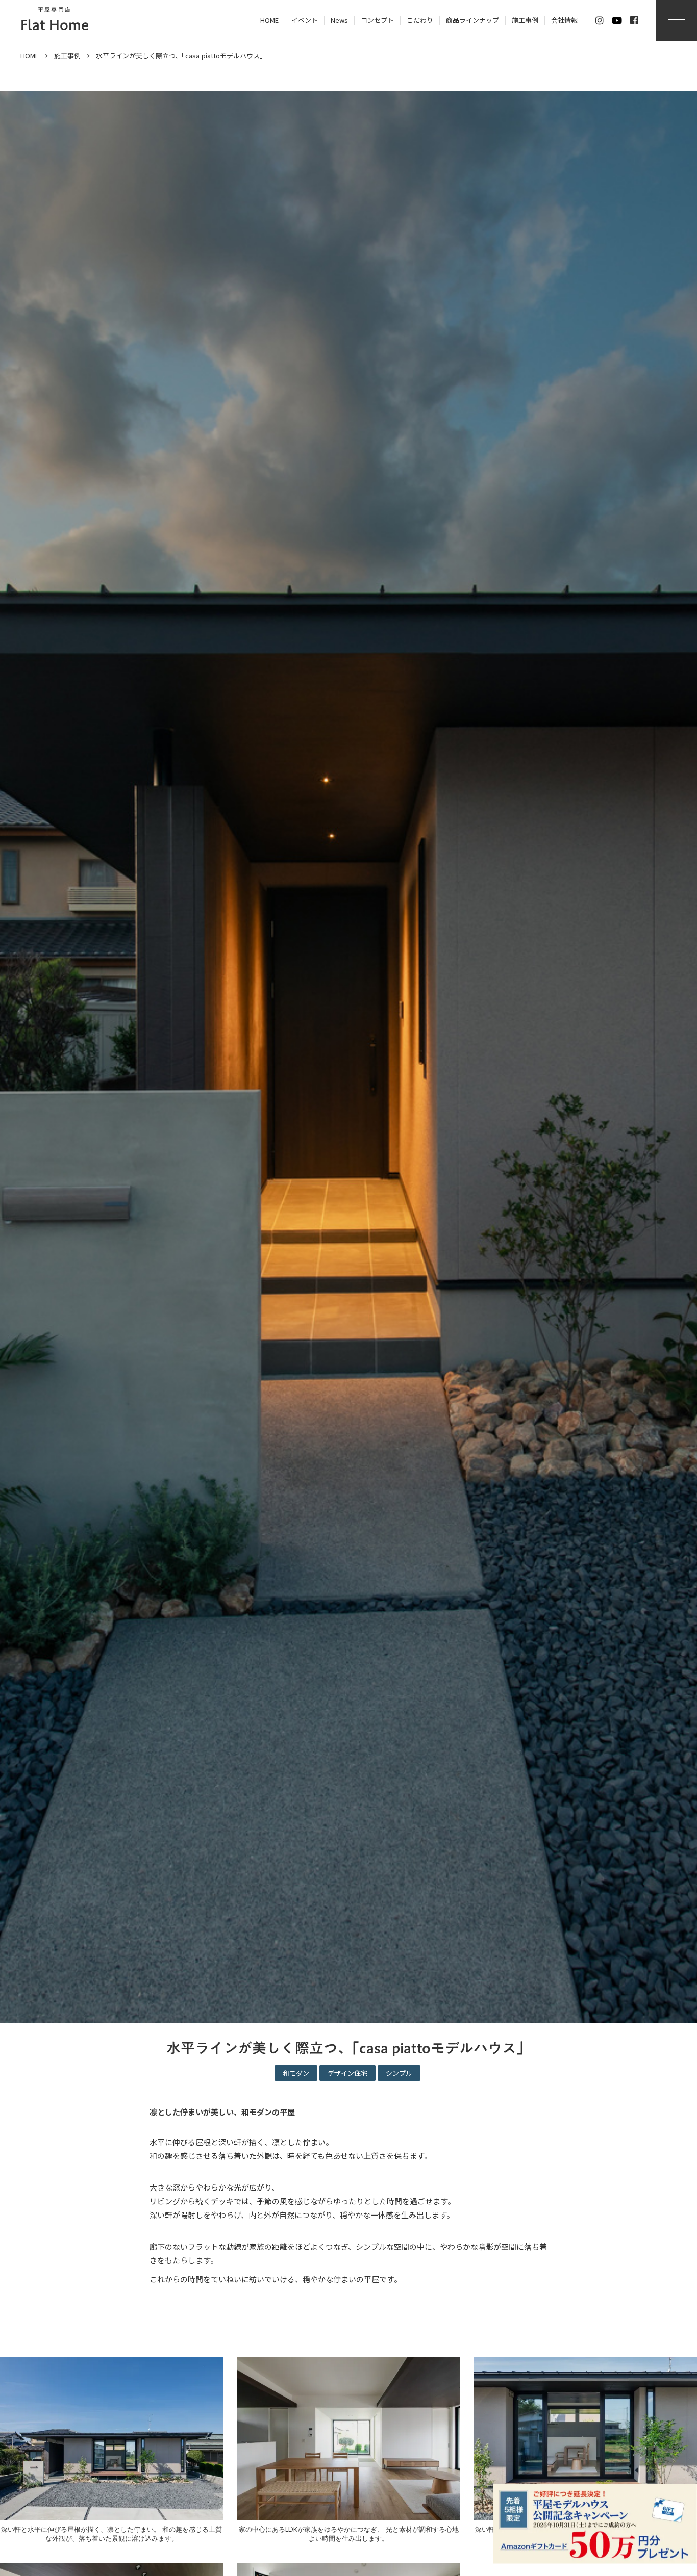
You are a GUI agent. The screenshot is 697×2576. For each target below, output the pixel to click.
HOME (30, 56)
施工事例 (67, 56)
